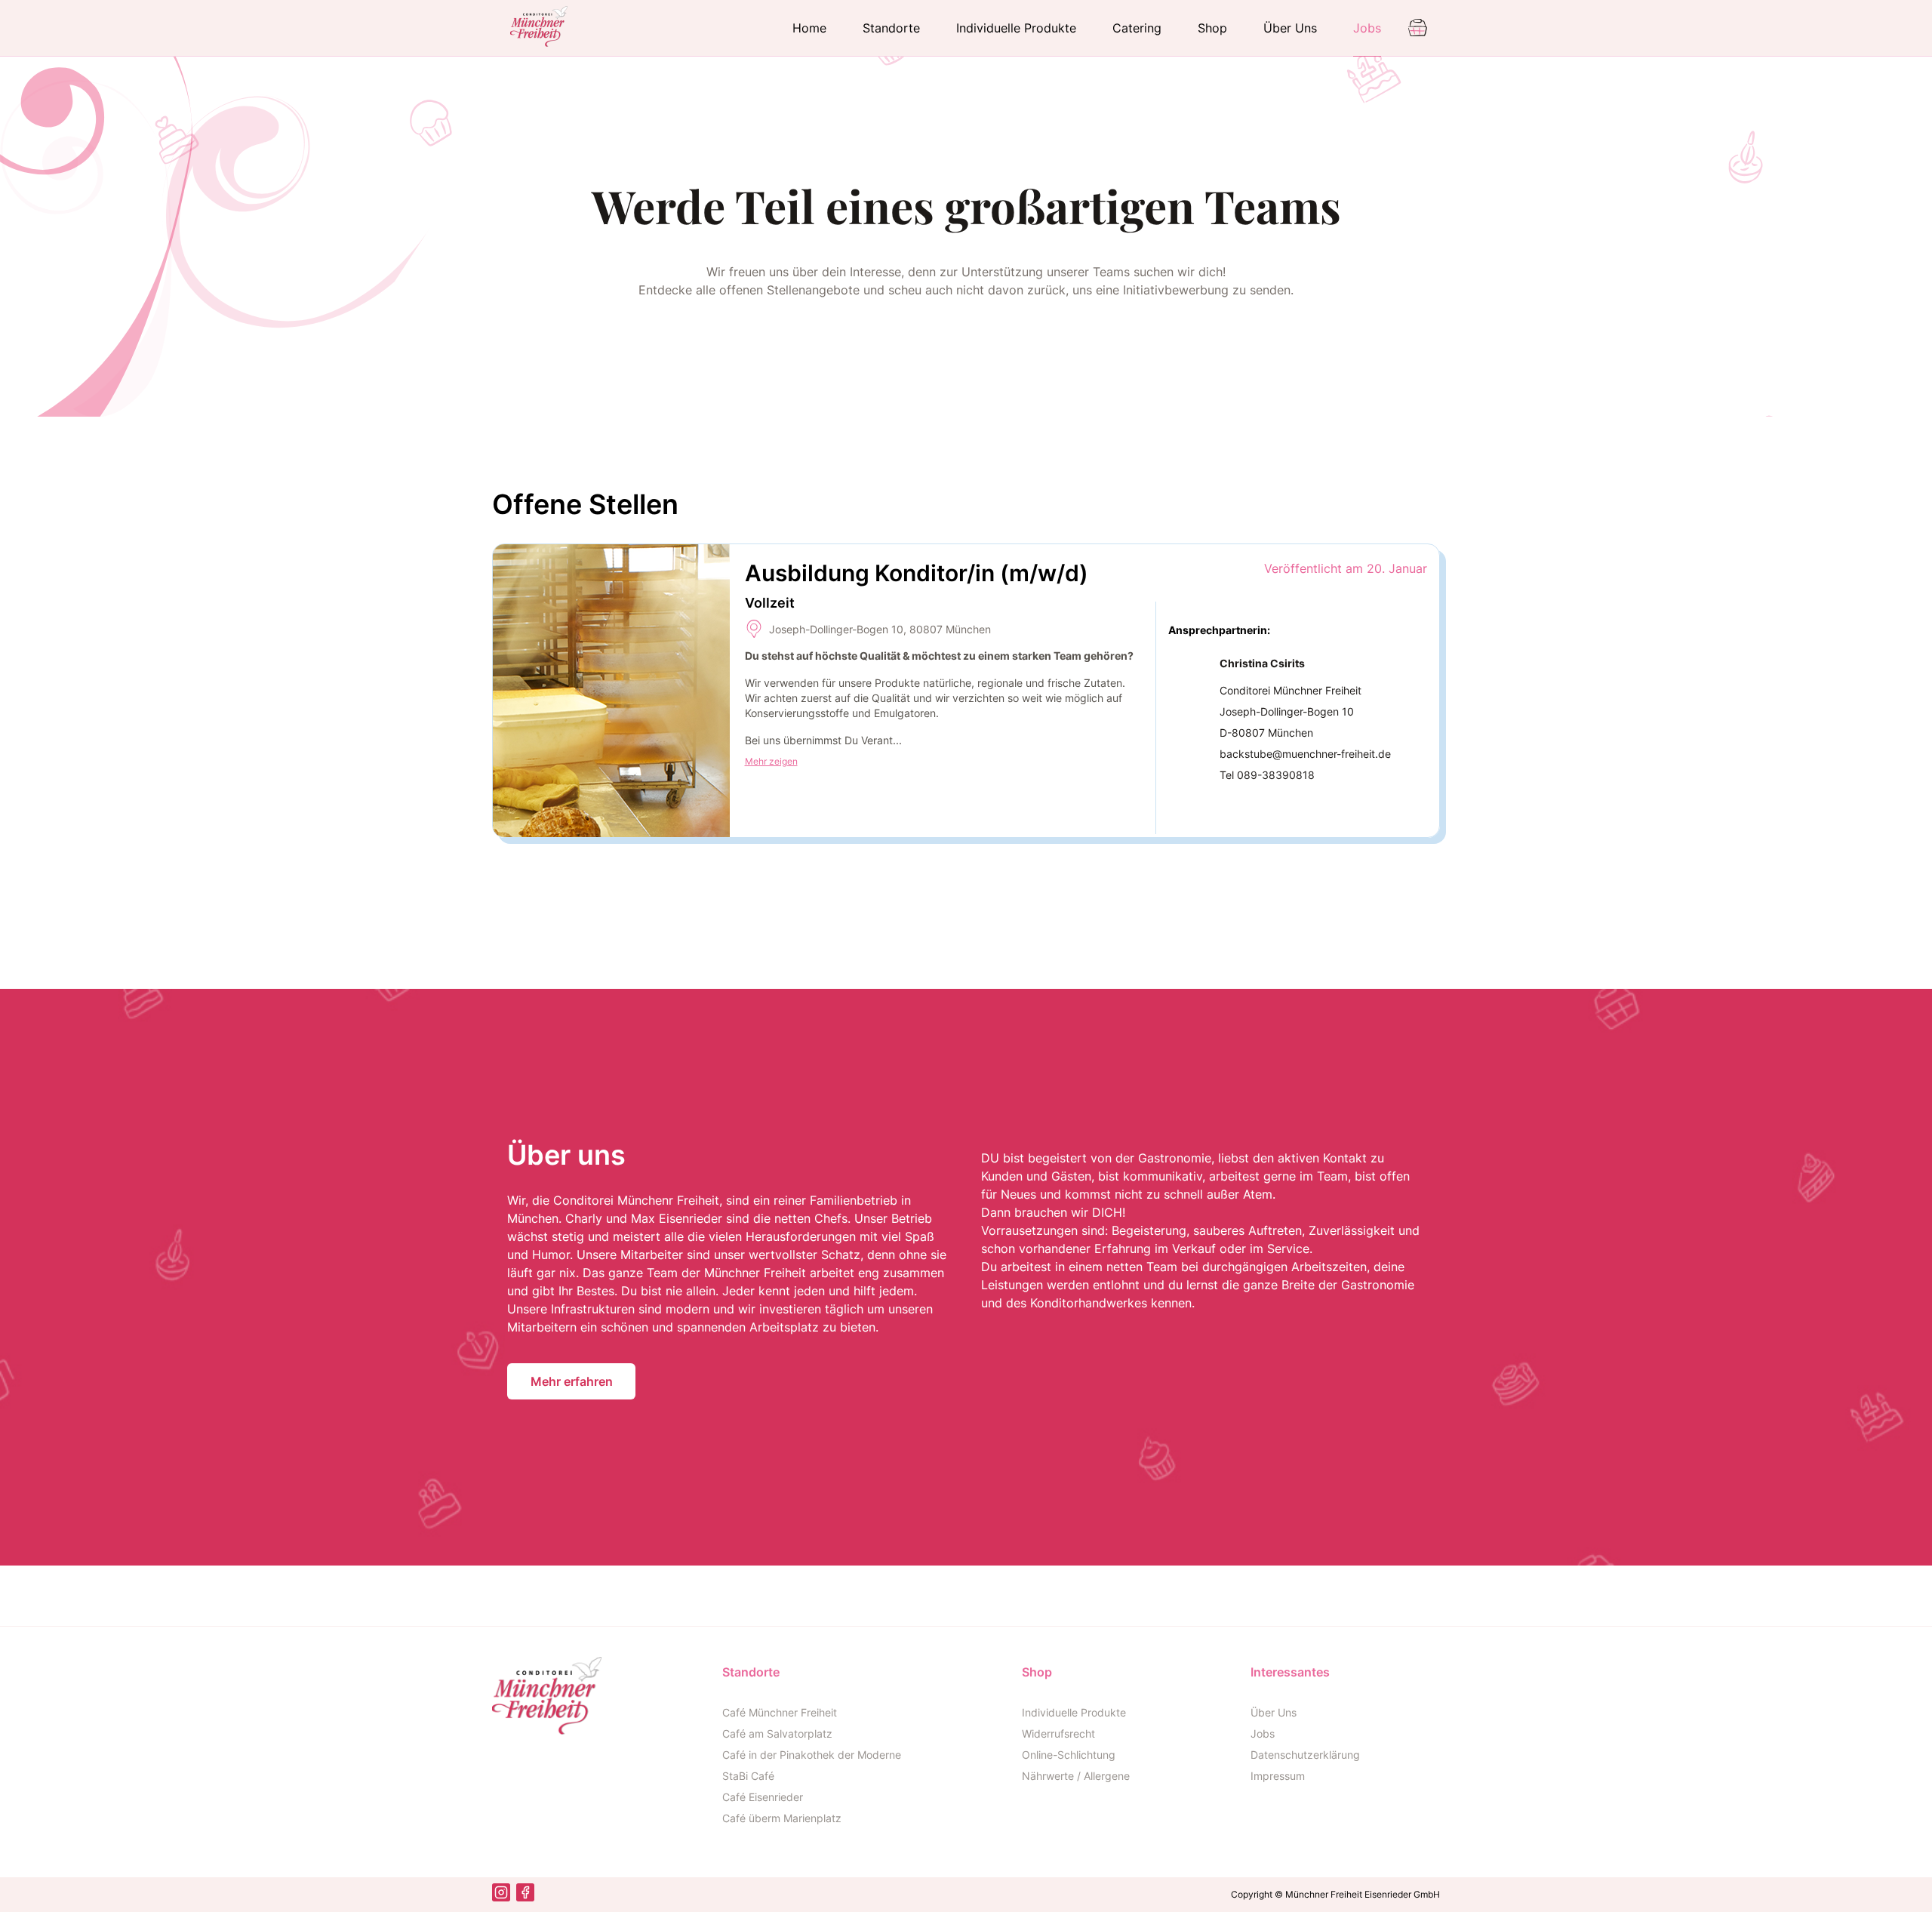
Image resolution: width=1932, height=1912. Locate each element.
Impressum (1278, 1776)
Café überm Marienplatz (782, 1818)
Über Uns (1290, 28)
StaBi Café (748, 1776)
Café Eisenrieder (763, 1797)
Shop (1212, 28)
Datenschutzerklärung (1305, 1755)
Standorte (891, 28)
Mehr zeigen (771, 761)
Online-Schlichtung (1069, 1755)
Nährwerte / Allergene (1076, 1776)
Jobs (1367, 28)
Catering (1137, 28)
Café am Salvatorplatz (777, 1733)
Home (809, 28)
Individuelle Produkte (1016, 28)
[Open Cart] (1420, 26)
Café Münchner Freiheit (780, 1712)
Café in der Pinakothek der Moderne (812, 1755)
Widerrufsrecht (1058, 1733)
